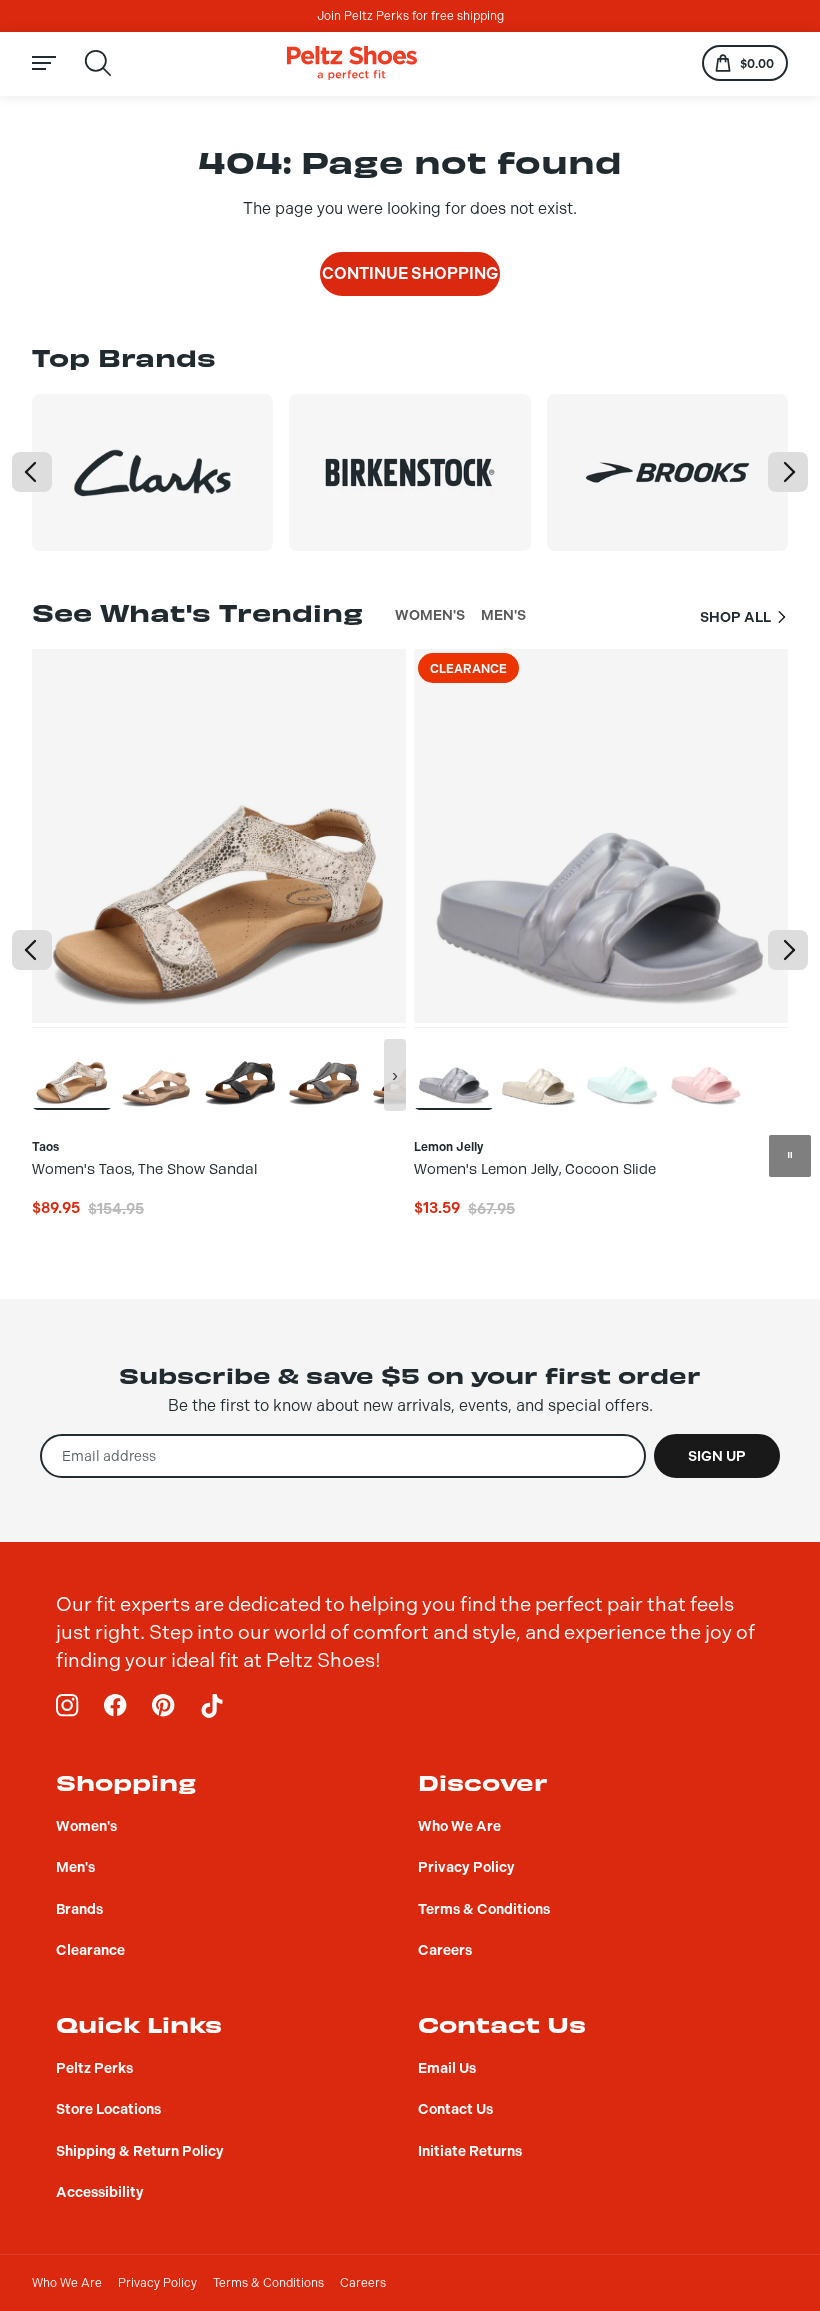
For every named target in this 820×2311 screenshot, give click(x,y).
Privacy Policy (157, 2283)
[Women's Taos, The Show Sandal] (72, 1068)
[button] (32, 472)
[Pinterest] (164, 1706)
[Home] (352, 63)
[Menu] (56, 63)
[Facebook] (116, 1706)
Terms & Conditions (268, 2283)
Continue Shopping (410, 273)
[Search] (98, 63)
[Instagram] (68, 1706)
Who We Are (67, 2283)
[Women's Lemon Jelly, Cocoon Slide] (454, 1068)
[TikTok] (212, 1706)
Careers (363, 2283)
